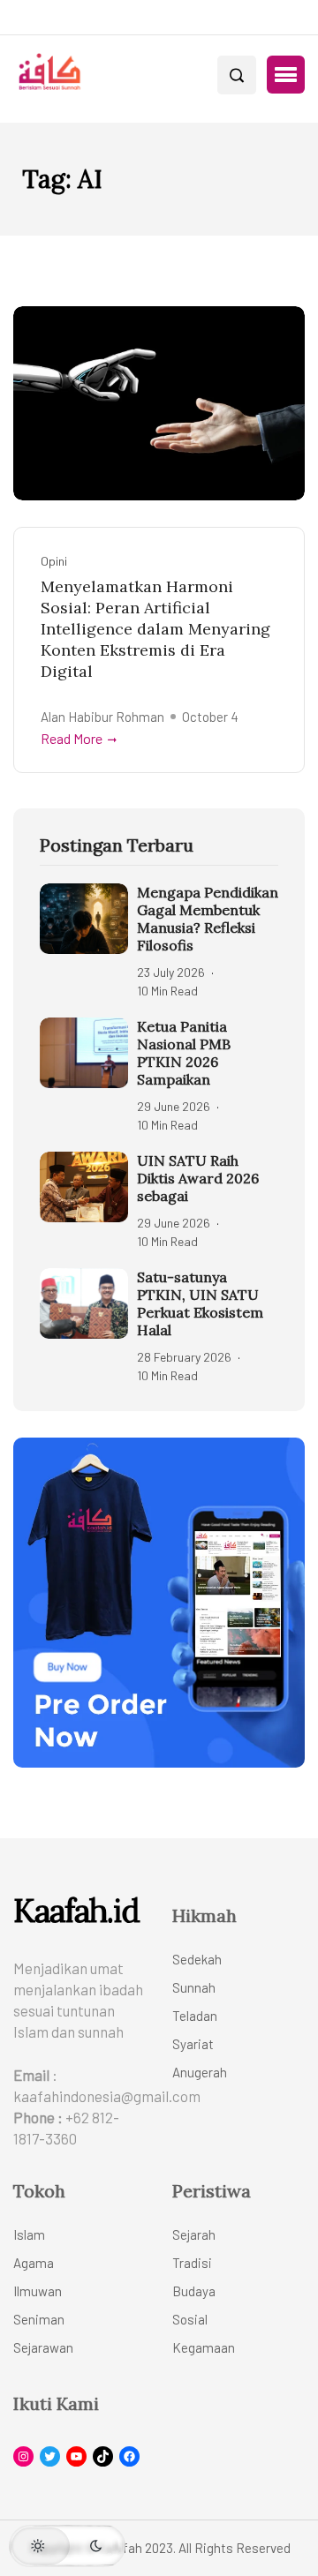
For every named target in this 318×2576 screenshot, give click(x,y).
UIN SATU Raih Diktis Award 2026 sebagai (198, 1178)
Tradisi (192, 2263)
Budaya (194, 2291)
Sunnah (194, 1987)
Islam (29, 2234)
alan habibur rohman (102, 717)
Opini (54, 561)
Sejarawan (43, 2347)
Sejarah (194, 2234)
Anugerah (200, 2072)
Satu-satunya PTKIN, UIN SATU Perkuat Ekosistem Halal (200, 1303)
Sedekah (197, 1959)
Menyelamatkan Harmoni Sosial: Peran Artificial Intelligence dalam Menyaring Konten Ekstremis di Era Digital (155, 629)
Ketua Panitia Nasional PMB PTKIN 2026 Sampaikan (184, 1053)
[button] (286, 75)
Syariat (193, 2044)
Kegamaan (204, 2347)
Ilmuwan (38, 2291)
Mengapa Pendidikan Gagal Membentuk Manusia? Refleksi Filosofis (208, 919)
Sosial (190, 2319)
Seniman (39, 2319)
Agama (34, 2263)
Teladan (195, 2016)
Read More (72, 739)
